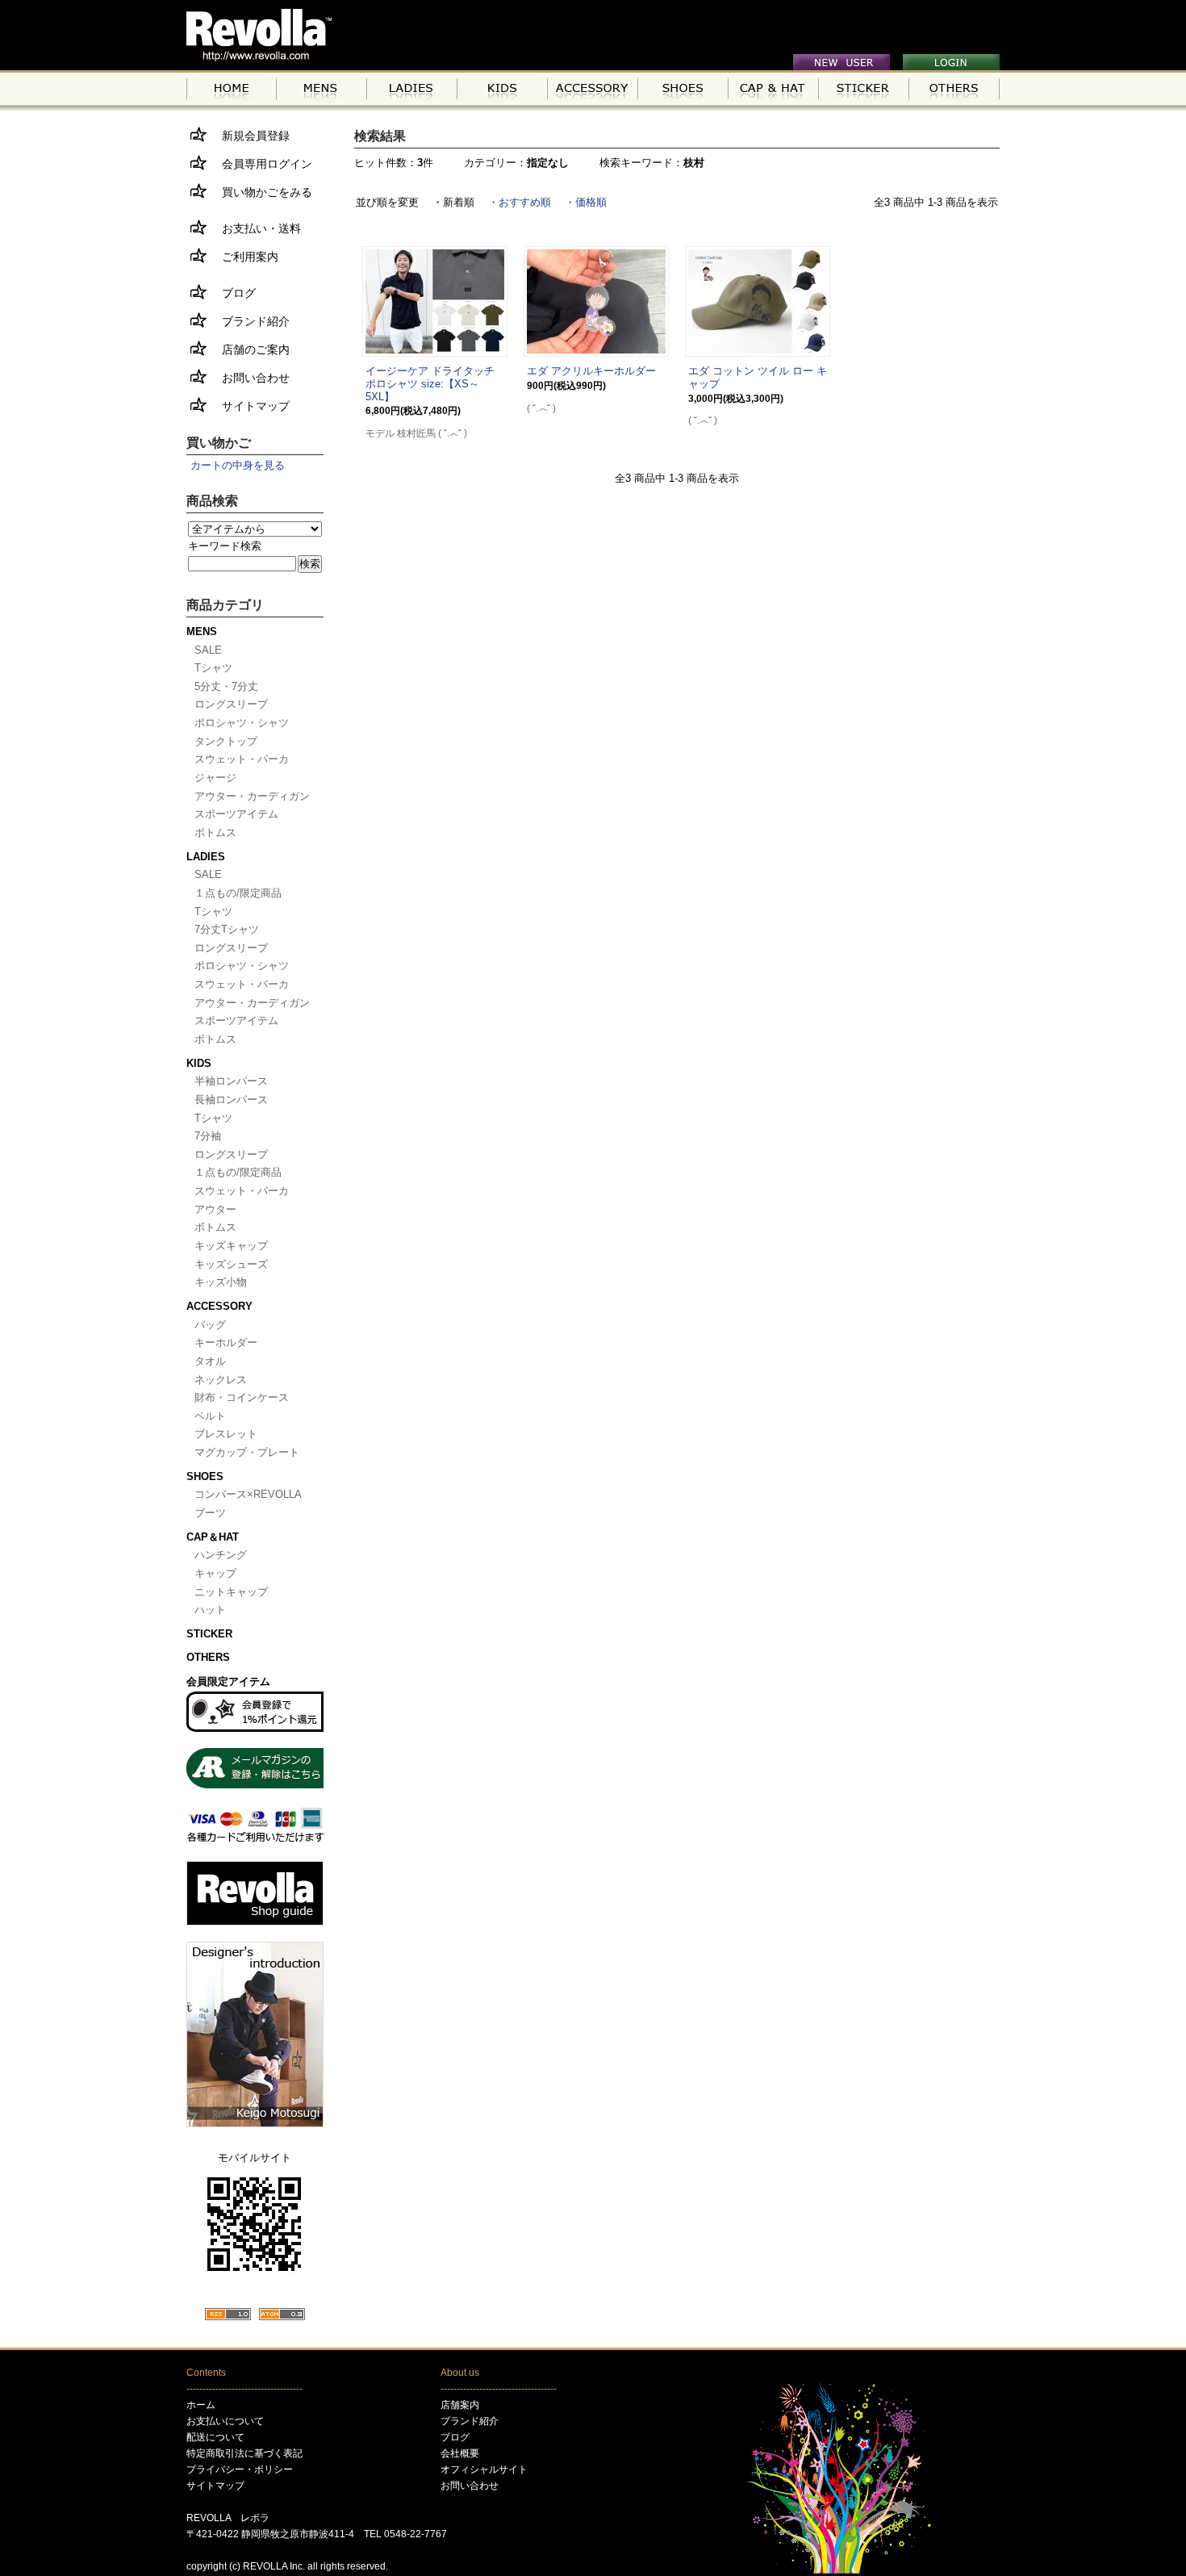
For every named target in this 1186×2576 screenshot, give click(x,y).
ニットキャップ (231, 1592)
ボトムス (215, 832)
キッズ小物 (221, 1282)
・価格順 (586, 202)
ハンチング (221, 1555)
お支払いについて (225, 2421)
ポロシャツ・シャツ (242, 723)
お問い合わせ (250, 378)
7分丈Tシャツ (227, 929)
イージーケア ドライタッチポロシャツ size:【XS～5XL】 (430, 383)
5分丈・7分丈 (226, 686)
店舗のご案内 (250, 349)
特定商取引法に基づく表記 (244, 2453)
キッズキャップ (231, 1246)
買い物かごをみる (261, 192)
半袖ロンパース (231, 1081)
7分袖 (208, 1136)
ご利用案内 (244, 257)
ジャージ (215, 778)
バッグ (210, 1325)
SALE (208, 650)
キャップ (215, 1573)
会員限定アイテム (228, 1681)
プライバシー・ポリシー (240, 2469)
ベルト (210, 1416)
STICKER (209, 1634)
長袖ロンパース (231, 1100)
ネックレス (221, 1380)
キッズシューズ (231, 1264)
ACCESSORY (219, 1306)
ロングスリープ (231, 704)
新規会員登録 (250, 136)
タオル (210, 1361)
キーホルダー (226, 1342)
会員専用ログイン (261, 164)
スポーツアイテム (236, 814)
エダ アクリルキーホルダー (591, 371)
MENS (202, 631)
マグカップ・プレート (247, 1452)
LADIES (206, 857)
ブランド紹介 (250, 321)
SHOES (205, 1476)
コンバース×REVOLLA (248, 1494)
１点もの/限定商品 (238, 893)
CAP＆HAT (213, 1537)
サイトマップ (250, 406)
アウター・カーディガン (252, 796)
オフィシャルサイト (484, 2469)
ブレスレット (226, 1434)
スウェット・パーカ (242, 759)
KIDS (199, 1063)
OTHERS (208, 1657)
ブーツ (210, 1513)
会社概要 (460, 2453)
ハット (210, 1610)
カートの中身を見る (238, 465)
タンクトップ (226, 741)
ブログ (233, 293)
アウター (215, 1209)
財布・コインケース (242, 1397)
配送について (215, 2437)
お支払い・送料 (256, 228)
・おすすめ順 (520, 202)
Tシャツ (213, 668)
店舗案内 (460, 2405)
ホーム (201, 2405)
